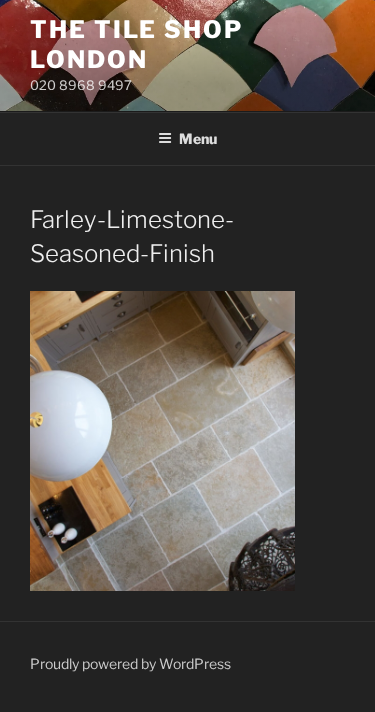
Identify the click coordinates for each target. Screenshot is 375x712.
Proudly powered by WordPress (130, 663)
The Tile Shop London (136, 44)
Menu (198, 138)
